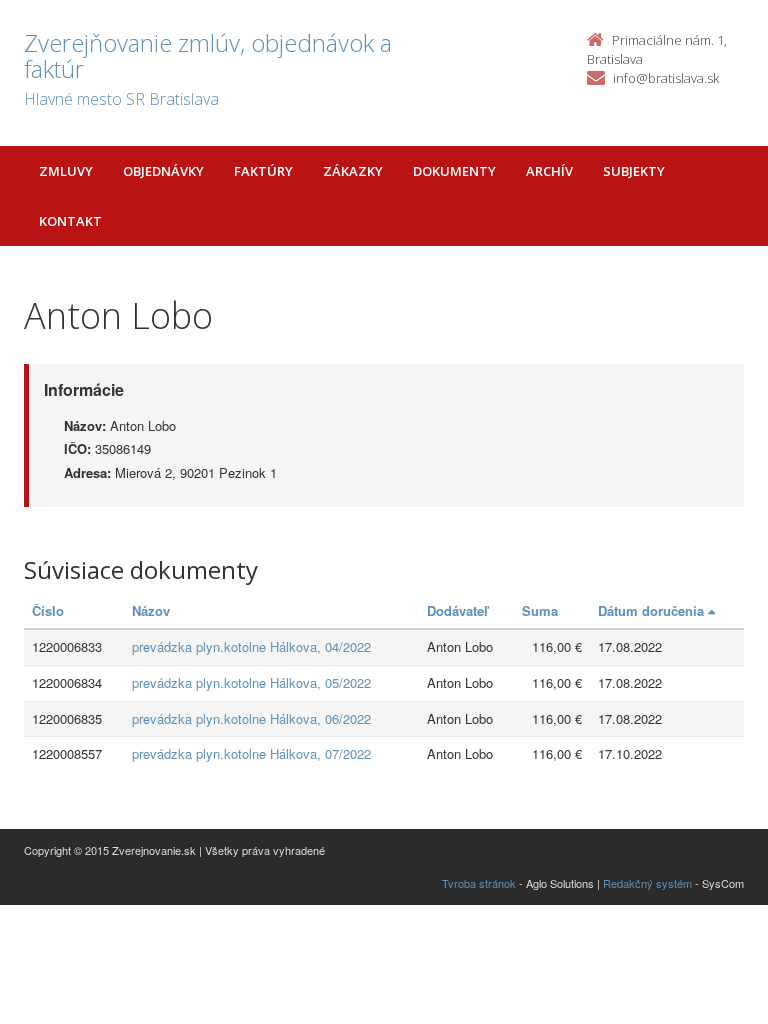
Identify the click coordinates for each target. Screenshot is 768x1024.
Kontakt (70, 221)
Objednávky (163, 171)
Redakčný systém (647, 883)
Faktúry (263, 171)
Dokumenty (454, 171)
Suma (540, 610)
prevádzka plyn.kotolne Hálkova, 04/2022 (251, 646)
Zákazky (353, 171)
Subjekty (634, 171)
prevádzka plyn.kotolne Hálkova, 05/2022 (251, 682)
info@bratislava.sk (666, 78)
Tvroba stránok (479, 883)
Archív (549, 171)
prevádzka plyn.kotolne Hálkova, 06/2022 (251, 718)
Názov (151, 610)
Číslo (48, 610)
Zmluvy (66, 171)
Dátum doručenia (653, 610)
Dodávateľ (457, 610)
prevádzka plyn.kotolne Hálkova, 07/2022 (251, 753)
